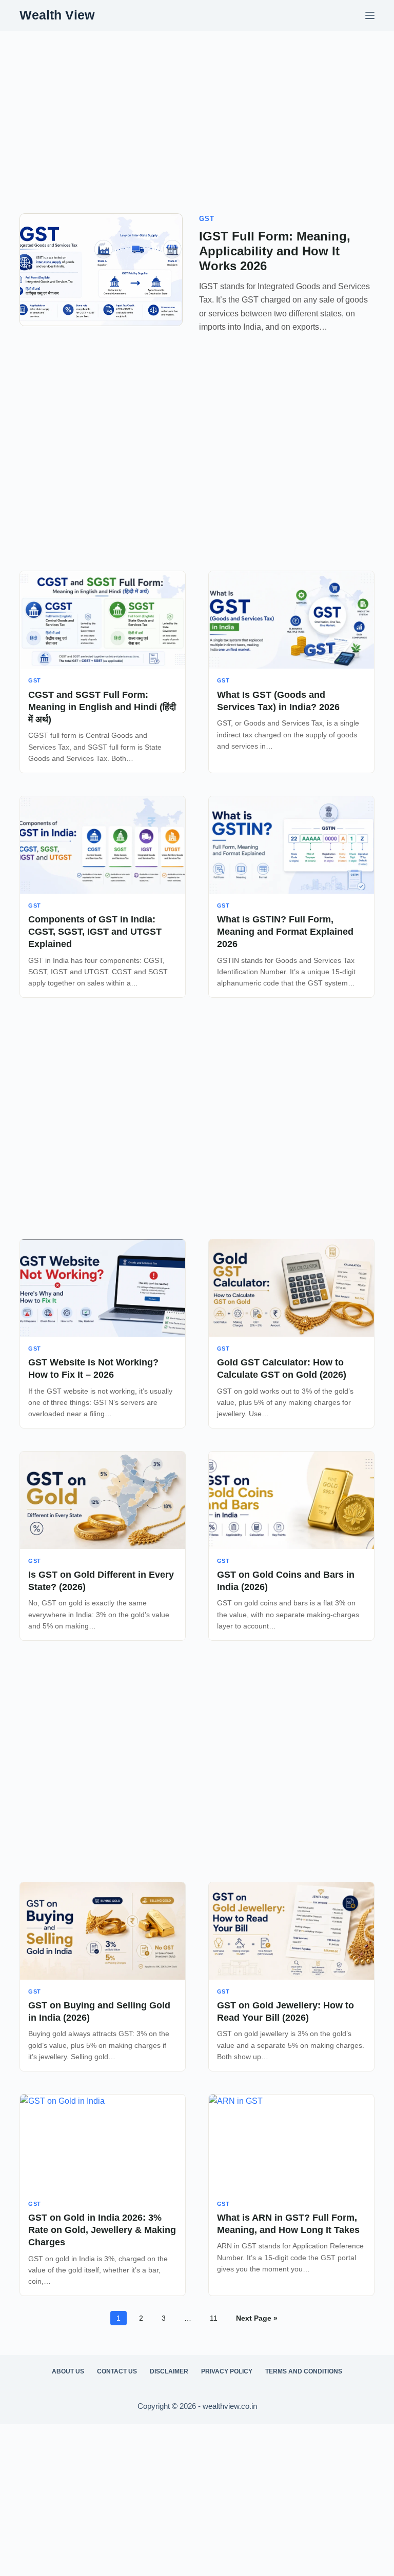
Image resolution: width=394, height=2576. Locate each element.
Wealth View (57, 15)
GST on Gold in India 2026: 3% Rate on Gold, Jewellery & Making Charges (102, 2230)
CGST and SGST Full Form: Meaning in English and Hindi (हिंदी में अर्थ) (102, 707)
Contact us (117, 2371)
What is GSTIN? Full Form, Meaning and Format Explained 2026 (285, 932)
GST (206, 219)
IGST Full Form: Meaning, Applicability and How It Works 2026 (275, 251)
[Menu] (370, 15)
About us (68, 2371)
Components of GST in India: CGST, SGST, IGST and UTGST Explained (95, 932)
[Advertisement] (197, 107)
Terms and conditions (304, 2371)
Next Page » (257, 2318)
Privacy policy (227, 2371)
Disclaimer (169, 2371)
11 (214, 2318)
